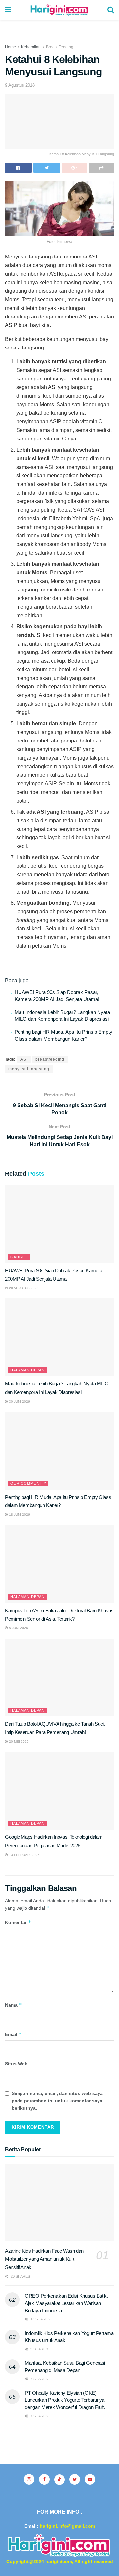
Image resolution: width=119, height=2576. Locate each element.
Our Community (28, 1483)
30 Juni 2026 (19, 1401)
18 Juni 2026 (19, 1515)
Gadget (19, 1257)
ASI (24, 1059)
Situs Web (16, 2064)
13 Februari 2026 (24, 1855)
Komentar (18, 1922)
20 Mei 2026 (18, 1741)
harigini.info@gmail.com (67, 2526)
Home (10, 47)
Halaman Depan (27, 1370)
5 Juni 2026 (18, 1628)
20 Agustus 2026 (23, 1288)
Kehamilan (31, 47)
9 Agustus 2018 (20, 85)
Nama (14, 2005)
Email (13, 2034)
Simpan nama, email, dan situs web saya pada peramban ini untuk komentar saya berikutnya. (57, 2101)
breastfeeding (50, 1059)
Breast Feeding (60, 47)
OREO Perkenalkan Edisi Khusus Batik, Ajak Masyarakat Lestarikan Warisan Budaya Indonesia (66, 2303)
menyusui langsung (29, 1069)
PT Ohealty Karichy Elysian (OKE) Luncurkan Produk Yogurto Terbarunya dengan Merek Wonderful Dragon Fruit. (65, 2400)
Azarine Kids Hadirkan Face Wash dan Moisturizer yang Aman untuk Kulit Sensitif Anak (44, 2259)
